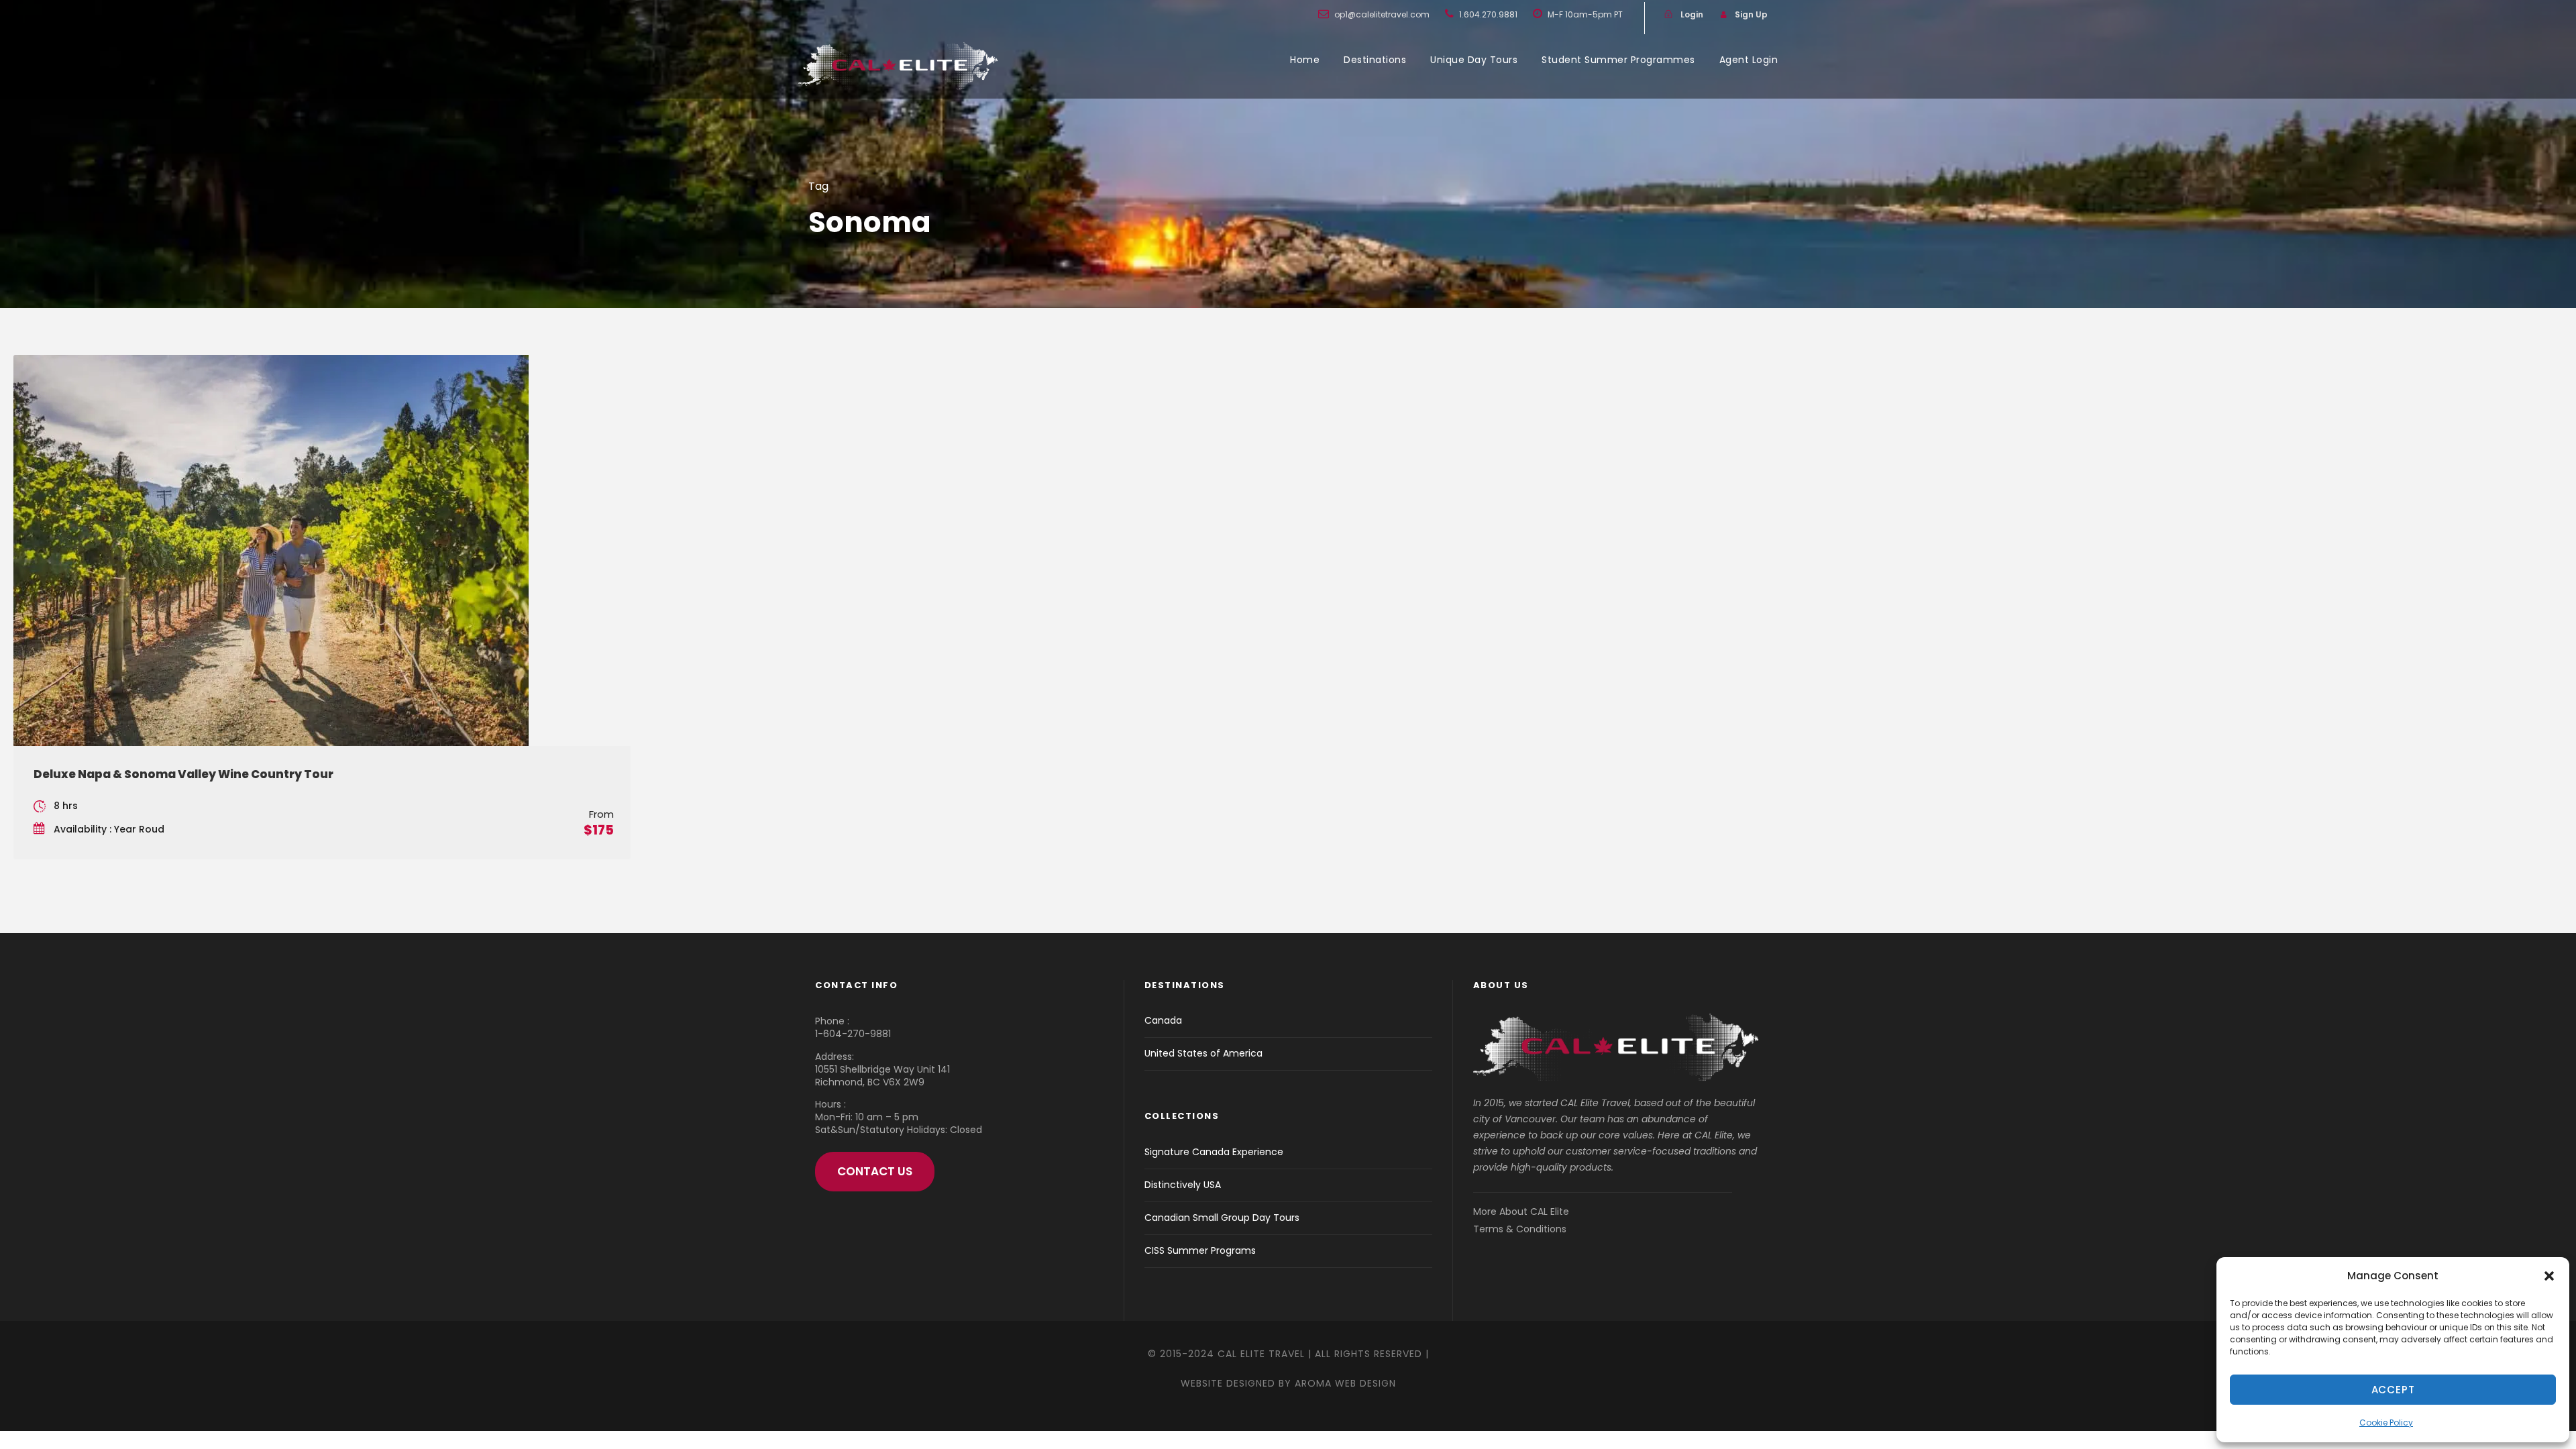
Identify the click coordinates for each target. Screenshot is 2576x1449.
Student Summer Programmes (1618, 60)
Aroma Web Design (1345, 1383)
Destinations (1375, 60)
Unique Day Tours (1474, 60)
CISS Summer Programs (1200, 1250)
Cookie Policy (2386, 1423)
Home (1305, 60)
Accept (2393, 1390)
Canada (1163, 1020)
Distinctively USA (1183, 1185)
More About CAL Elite (1521, 1212)
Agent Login (1749, 60)
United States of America (1203, 1053)
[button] (2549, 1276)
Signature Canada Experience (1214, 1152)
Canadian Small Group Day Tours (1222, 1218)
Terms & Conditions (1520, 1229)
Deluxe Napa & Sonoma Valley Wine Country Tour (183, 774)
